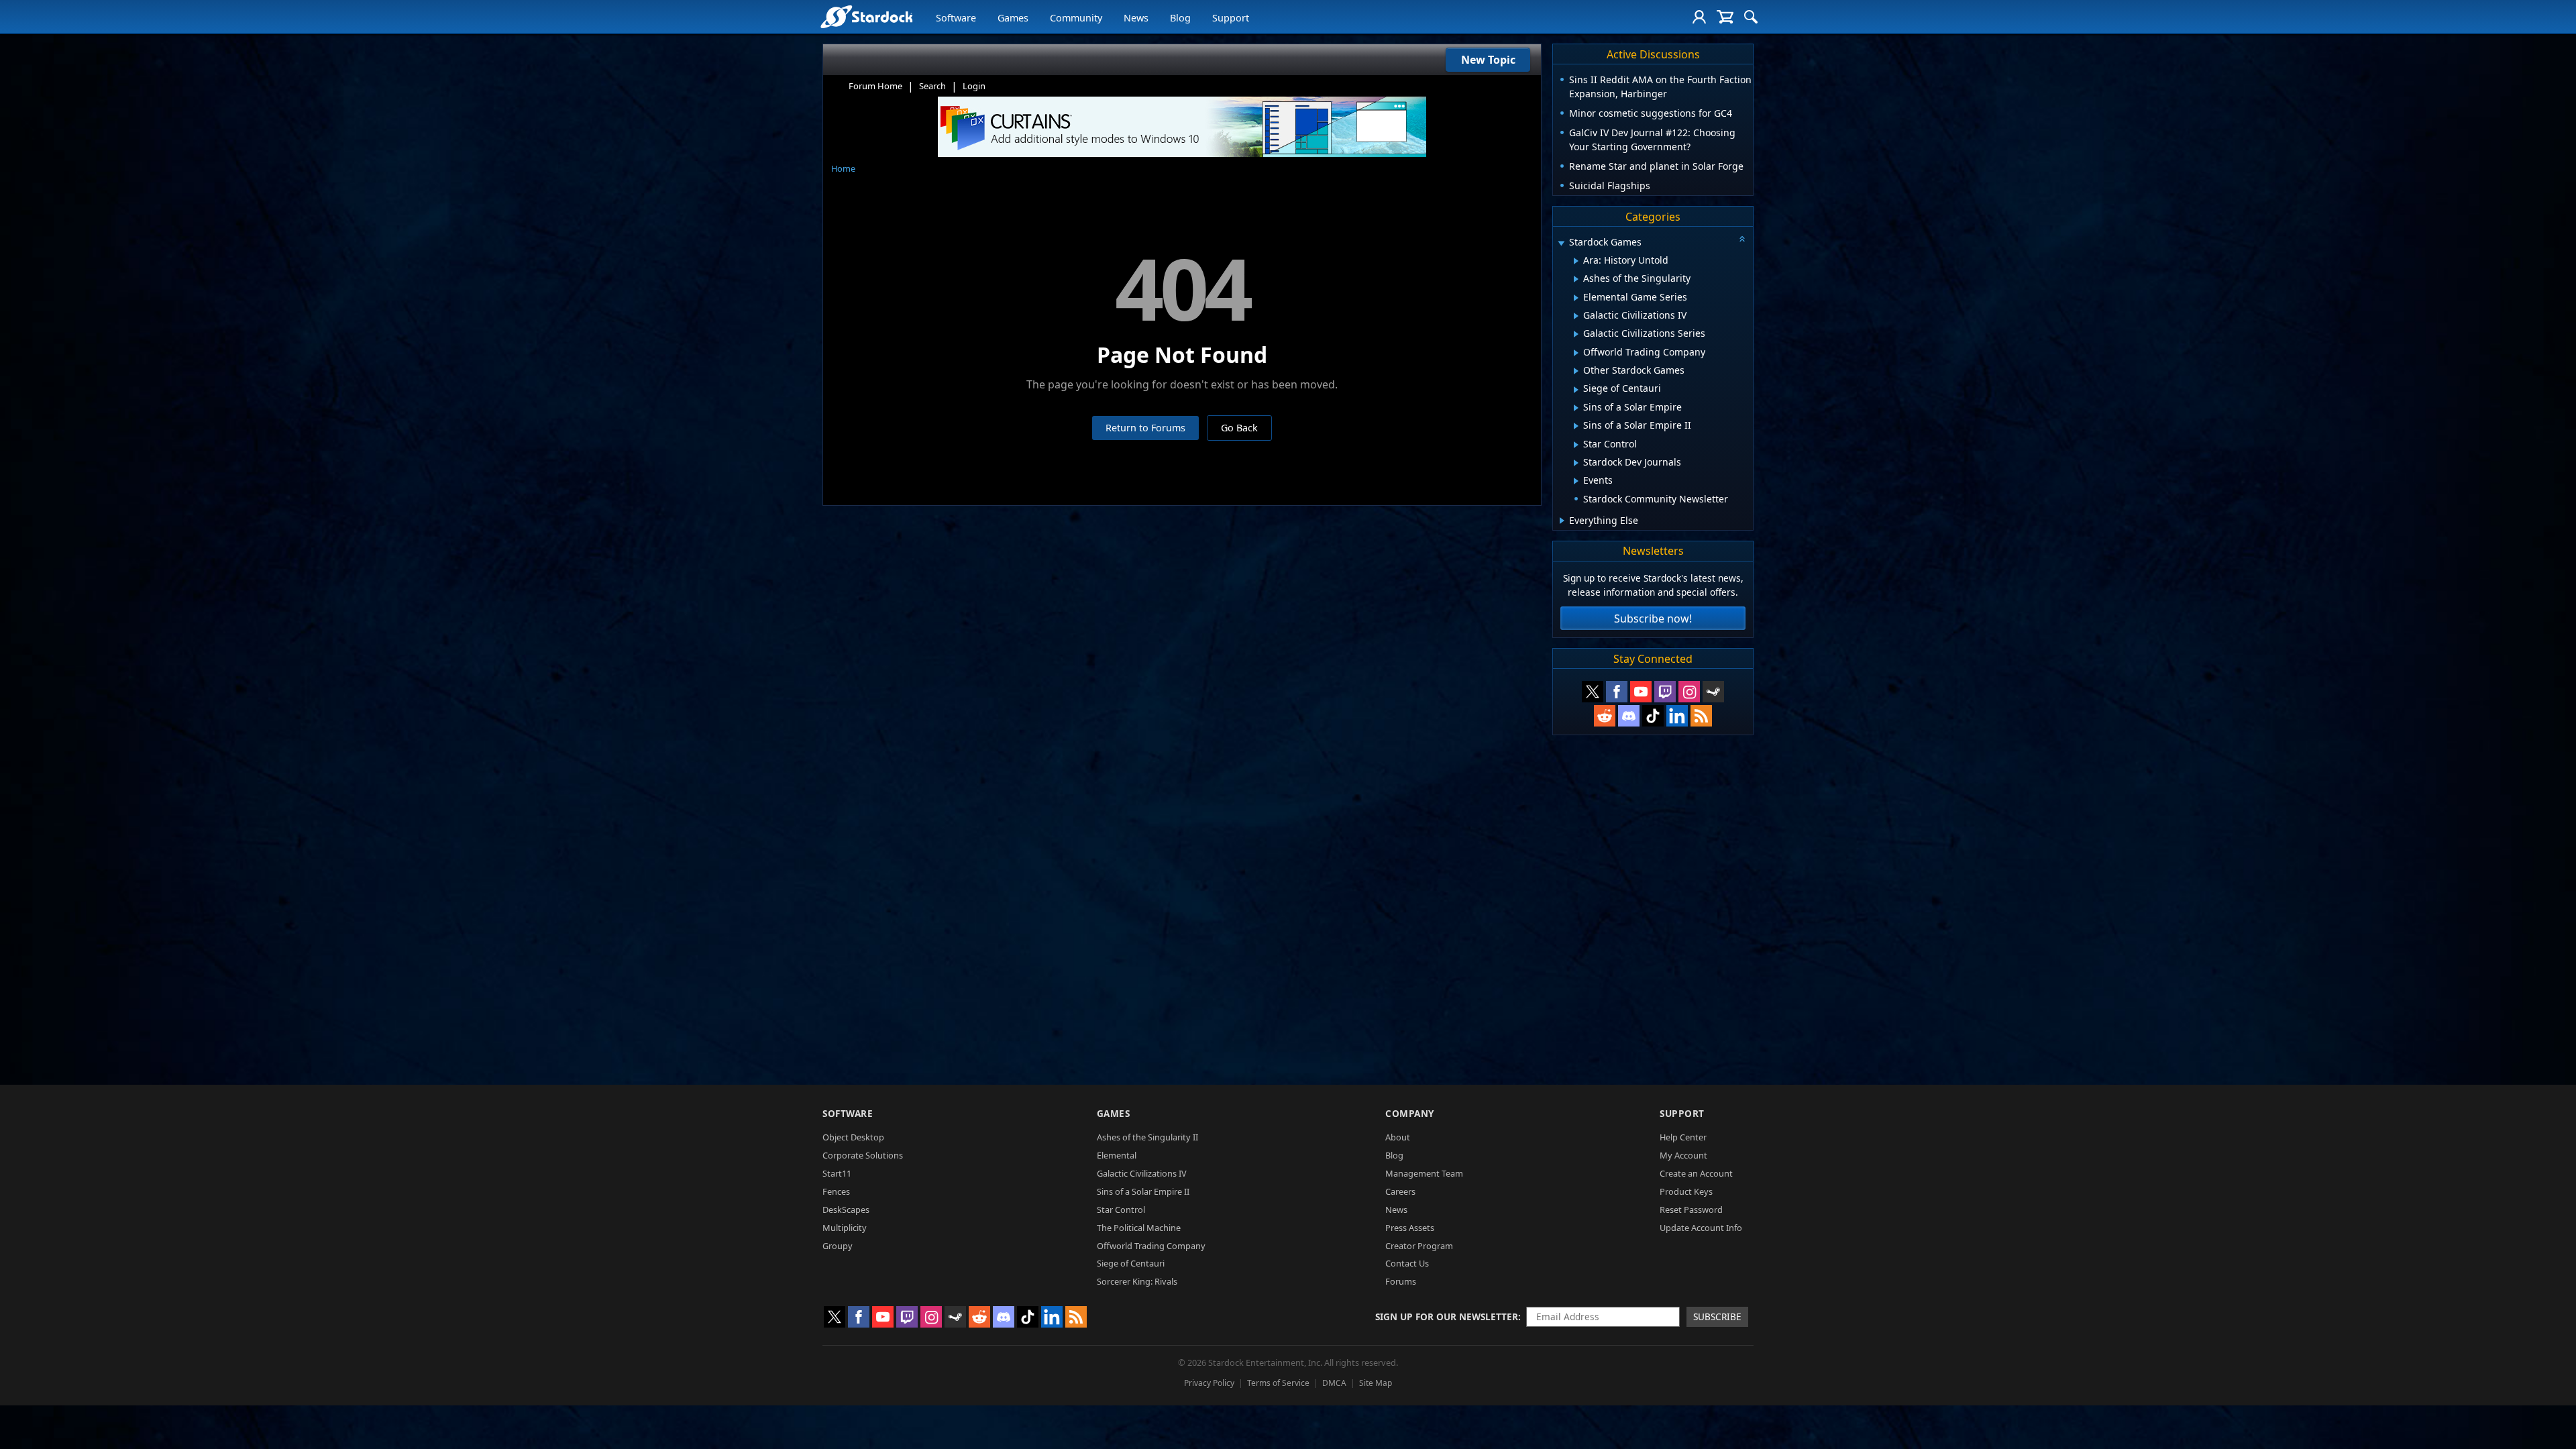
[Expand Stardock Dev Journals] (1576, 463)
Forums (1401, 1281)
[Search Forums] (1751, 17)
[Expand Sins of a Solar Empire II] (1576, 426)
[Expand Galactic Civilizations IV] (1576, 316)
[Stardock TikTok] (1653, 716)
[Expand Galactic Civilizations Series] (1576, 334)
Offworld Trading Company (1151, 1246)
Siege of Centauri (1131, 1263)
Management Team (1424, 1173)
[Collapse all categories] (1742, 239)
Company (1410, 1113)
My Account (1683, 1155)
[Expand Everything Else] (1562, 521)
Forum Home (875, 86)
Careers (1400, 1191)
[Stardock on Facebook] (1617, 692)
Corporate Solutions (863, 1155)
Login (974, 86)
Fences (836, 1191)
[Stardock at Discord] (1629, 716)
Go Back (1239, 428)
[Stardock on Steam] (1713, 692)
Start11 (837, 1173)
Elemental (1117, 1155)
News (1136, 18)
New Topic (1488, 60)
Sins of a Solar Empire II (1143, 1191)
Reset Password (1691, 1210)
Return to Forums (1145, 428)
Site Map (1376, 1383)
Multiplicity (845, 1228)
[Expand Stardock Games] (1561, 243)
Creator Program (1419, 1246)
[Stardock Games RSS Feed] (1701, 716)
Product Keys (1686, 1191)
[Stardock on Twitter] (1593, 692)
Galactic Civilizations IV (1142, 1173)
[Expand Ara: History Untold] (1576, 261)
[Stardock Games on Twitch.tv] (1665, 692)
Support (1231, 18)
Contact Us (1407, 1263)
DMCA (1334, 1383)
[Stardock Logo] (866, 16)
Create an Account (1696, 1173)
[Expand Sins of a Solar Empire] (1576, 408)
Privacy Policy (1209, 1383)
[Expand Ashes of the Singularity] (1576, 279)
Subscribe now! (1653, 619)
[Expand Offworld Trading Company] (1576, 353)
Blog (1180, 18)
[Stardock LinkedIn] (1677, 716)
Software (956, 18)
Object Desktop (853, 1137)
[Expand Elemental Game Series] (1576, 298)
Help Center (1683, 1137)
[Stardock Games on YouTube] (1641, 692)
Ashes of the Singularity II (1147, 1137)
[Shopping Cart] (1725, 17)
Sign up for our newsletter (1447, 1317)
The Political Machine (1139, 1228)
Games (1013, 18)
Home (843, 168)
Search (932, 86)
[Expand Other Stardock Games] (1576, 371)
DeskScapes (846, 1210)
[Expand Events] (1576, 481)
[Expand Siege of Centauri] (1576, 390)
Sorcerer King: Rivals (1137, 1281)
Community (1076, 18)
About (1398, 1137)
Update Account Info (1701, 1228)
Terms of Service (1278, 1383)
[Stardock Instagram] (1689, 692)
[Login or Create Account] (1699, 17)
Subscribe (1717, 1317)
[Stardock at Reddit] (1605, 716)
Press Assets (1410, 1228)
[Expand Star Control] (1576, 445)
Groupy (838, 1246)
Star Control (1121, 1210)
